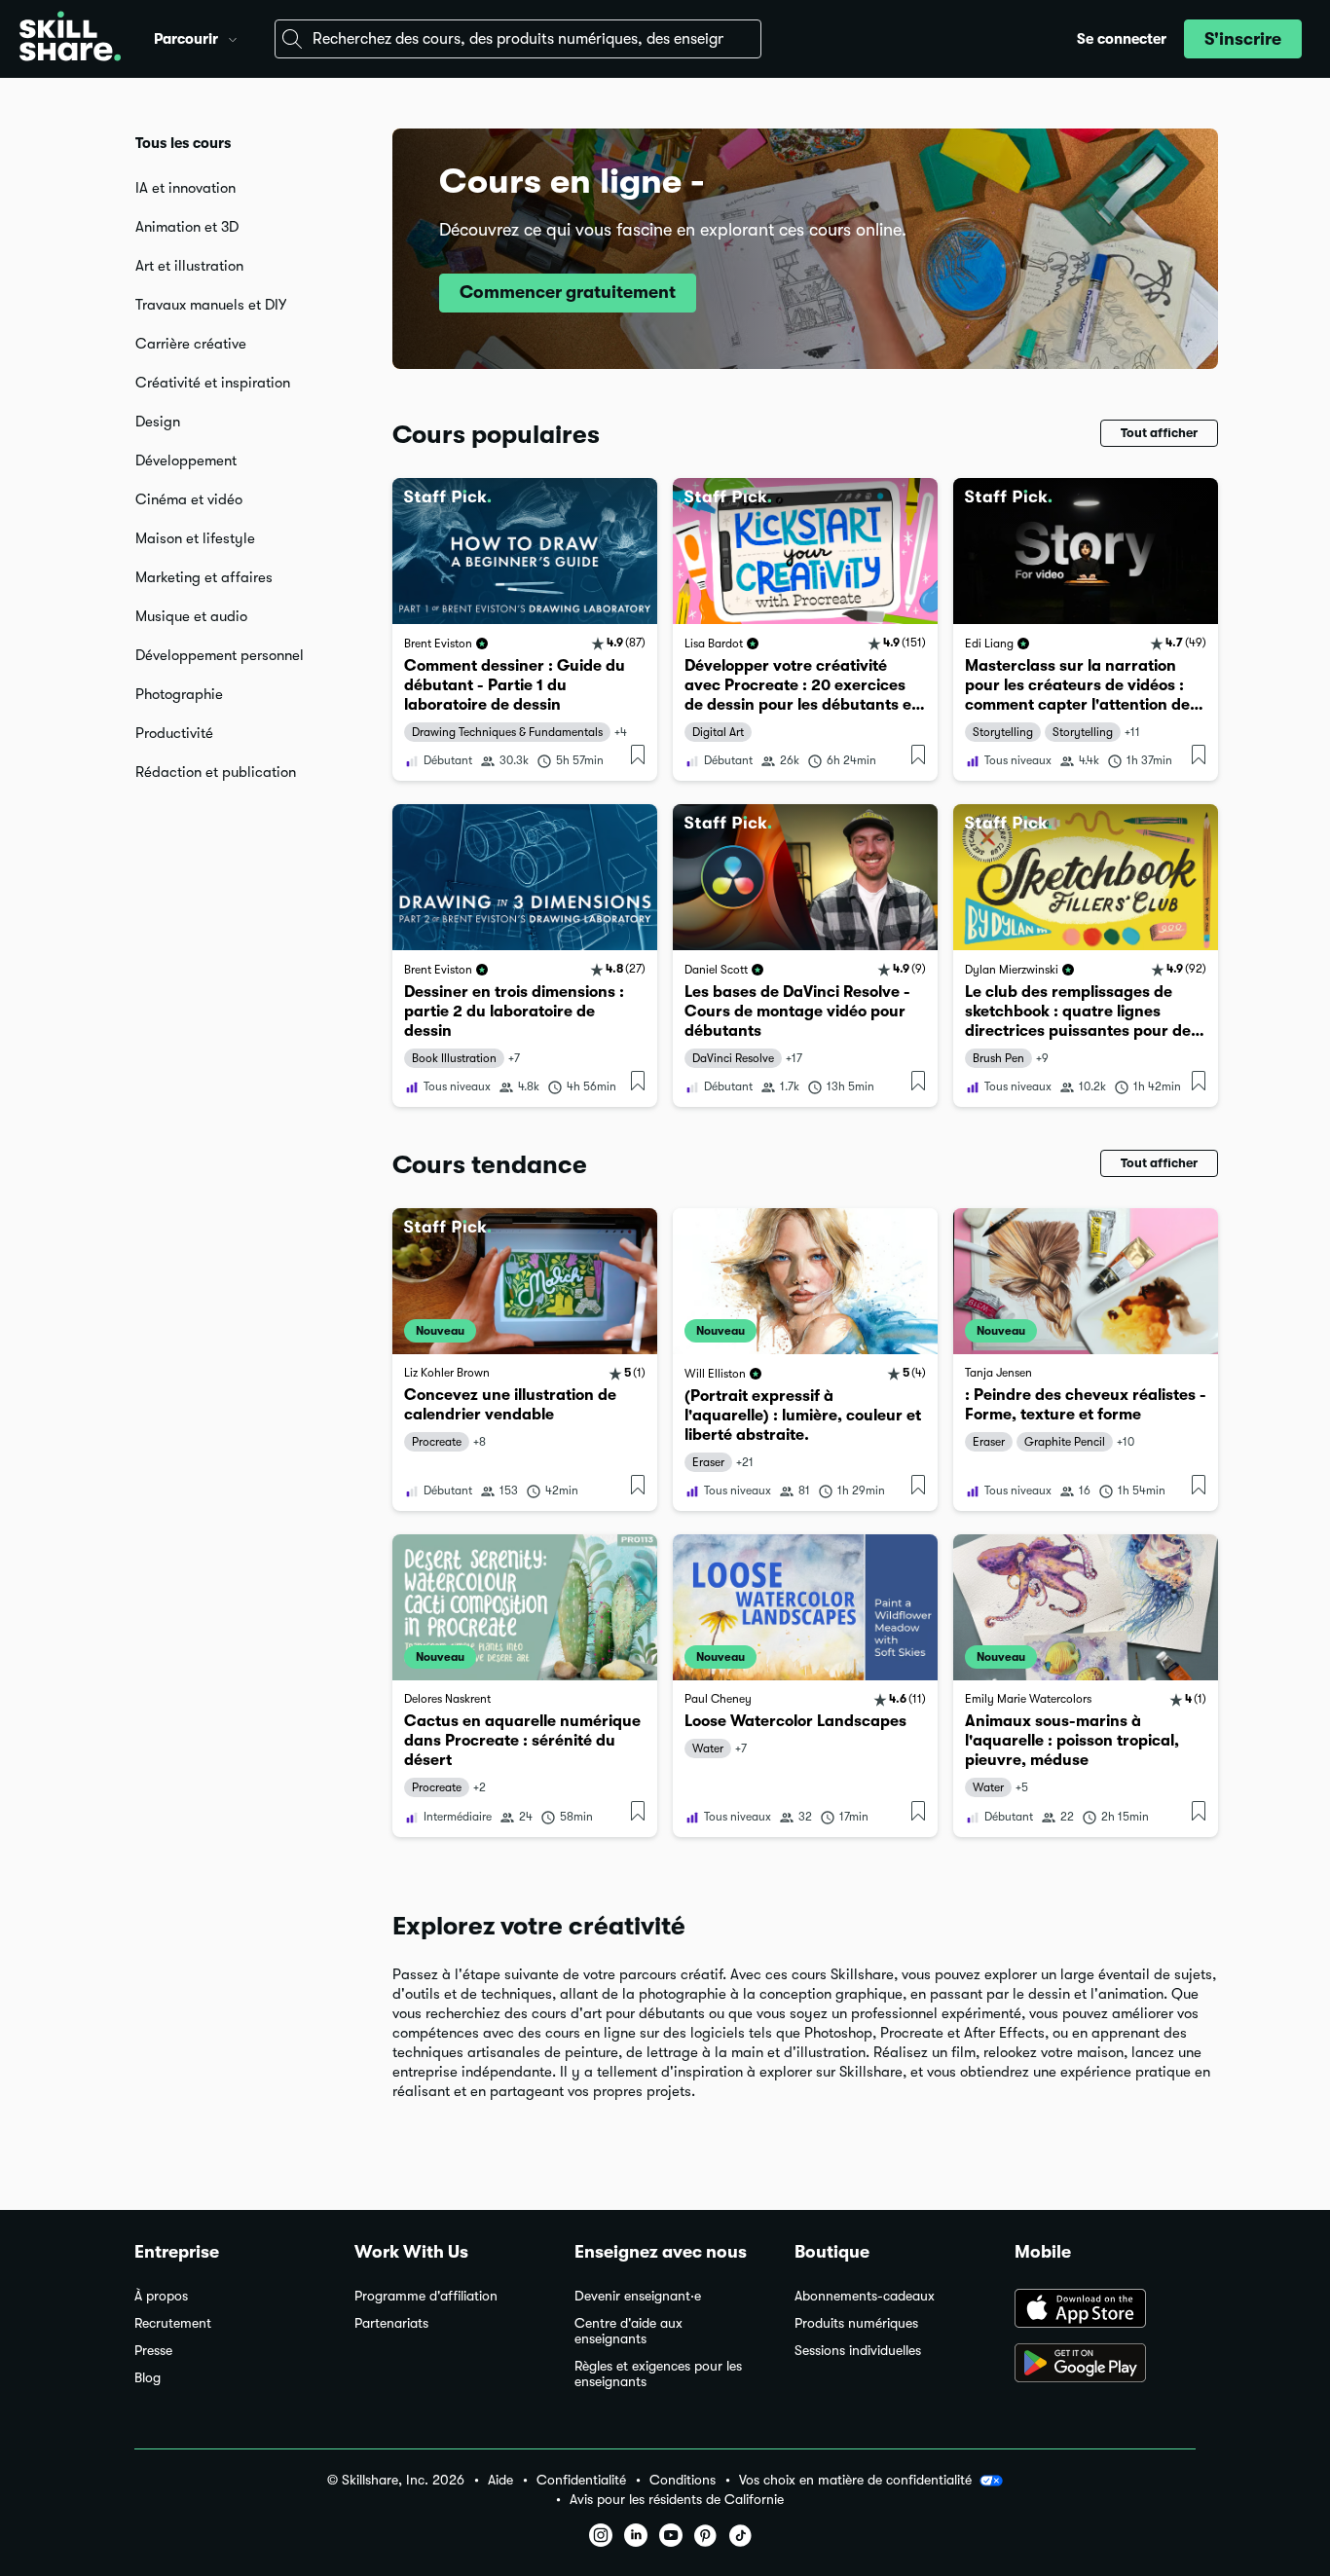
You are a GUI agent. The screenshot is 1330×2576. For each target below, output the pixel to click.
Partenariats (391, 2323)
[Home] (70, 39)
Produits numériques (856, 2323)
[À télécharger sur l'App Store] (1105, 2310)
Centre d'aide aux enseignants (628, 2331)
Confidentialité (581, 2480)
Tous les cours (183, 143)
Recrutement (173, 2323)
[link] (525, 629)
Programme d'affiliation (426, 2296)
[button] (233, 37)
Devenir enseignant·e (638, 2296)
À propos (161, 2296)
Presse (153, 2351)
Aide (500, 2480)
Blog (148, 2378)
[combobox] (518, 39)
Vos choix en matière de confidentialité (855, 2480)
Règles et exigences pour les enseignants (658, 2374)
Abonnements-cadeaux (865, 2296)
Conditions (683, 2480)
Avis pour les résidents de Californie (677, 2500)
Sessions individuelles (858, 2351)
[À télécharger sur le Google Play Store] (1105, 2365)
